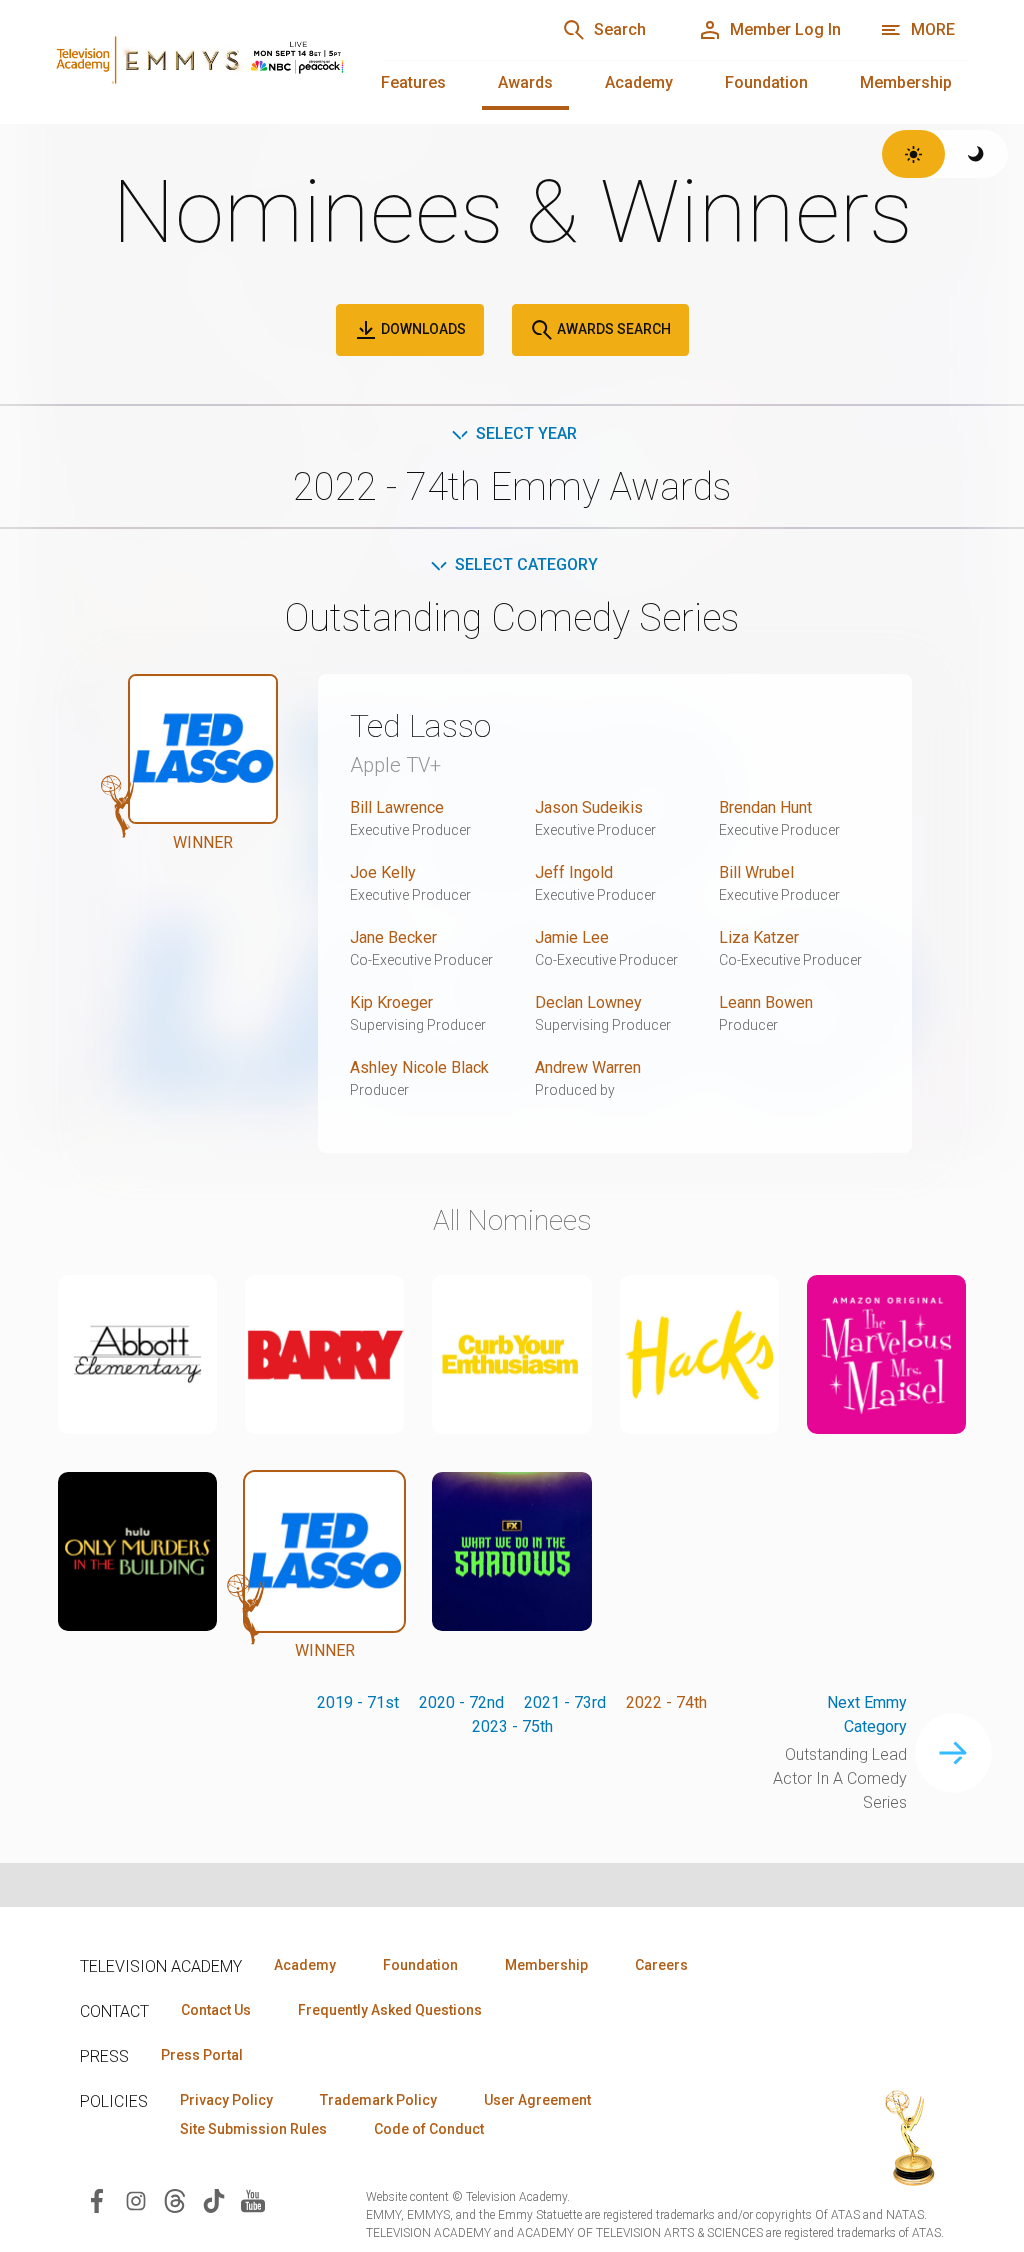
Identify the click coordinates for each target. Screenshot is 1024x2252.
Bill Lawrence (397, 807)
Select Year (526, 433)
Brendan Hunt (765, 807)
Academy (639, 82)
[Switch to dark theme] (976, 154)
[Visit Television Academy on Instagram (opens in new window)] (136, 2199)
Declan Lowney (588, 1002)
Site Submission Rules (253, 2129)
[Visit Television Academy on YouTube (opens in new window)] (253, 2199)
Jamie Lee (572, 937)
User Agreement (537, 2100)
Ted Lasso (420, 726)
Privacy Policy (226, 2100)
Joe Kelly (383, 872)
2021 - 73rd (565, 1702)
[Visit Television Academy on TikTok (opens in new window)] (214, 2199)
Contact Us (216, 2010)
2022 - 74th (666, 1702)
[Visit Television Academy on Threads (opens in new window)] (175, 2199)
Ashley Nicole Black (419, 1067)
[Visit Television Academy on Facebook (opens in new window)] (97, 2199)
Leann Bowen (766, 1002)
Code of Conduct (429, 2129)
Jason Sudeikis (589, 807)
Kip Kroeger (391, 1002)
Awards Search (612, 329)
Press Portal (202, 2055)
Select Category (526, 564)
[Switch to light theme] (913, 154)
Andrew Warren (588, 1067)
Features (413, 82)
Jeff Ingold (574, 872)
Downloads (422, 329)
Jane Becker (393, 937)
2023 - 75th (512, 1726)
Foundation (766, 82)
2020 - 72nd (461, 1702)
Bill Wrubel (756, 872)
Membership (906, 82)
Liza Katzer (759, 937)
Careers (661, 1965)
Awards (525, 82)
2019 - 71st (358, 1702)
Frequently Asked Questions (390, 2010)
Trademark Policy (378, 2100)
